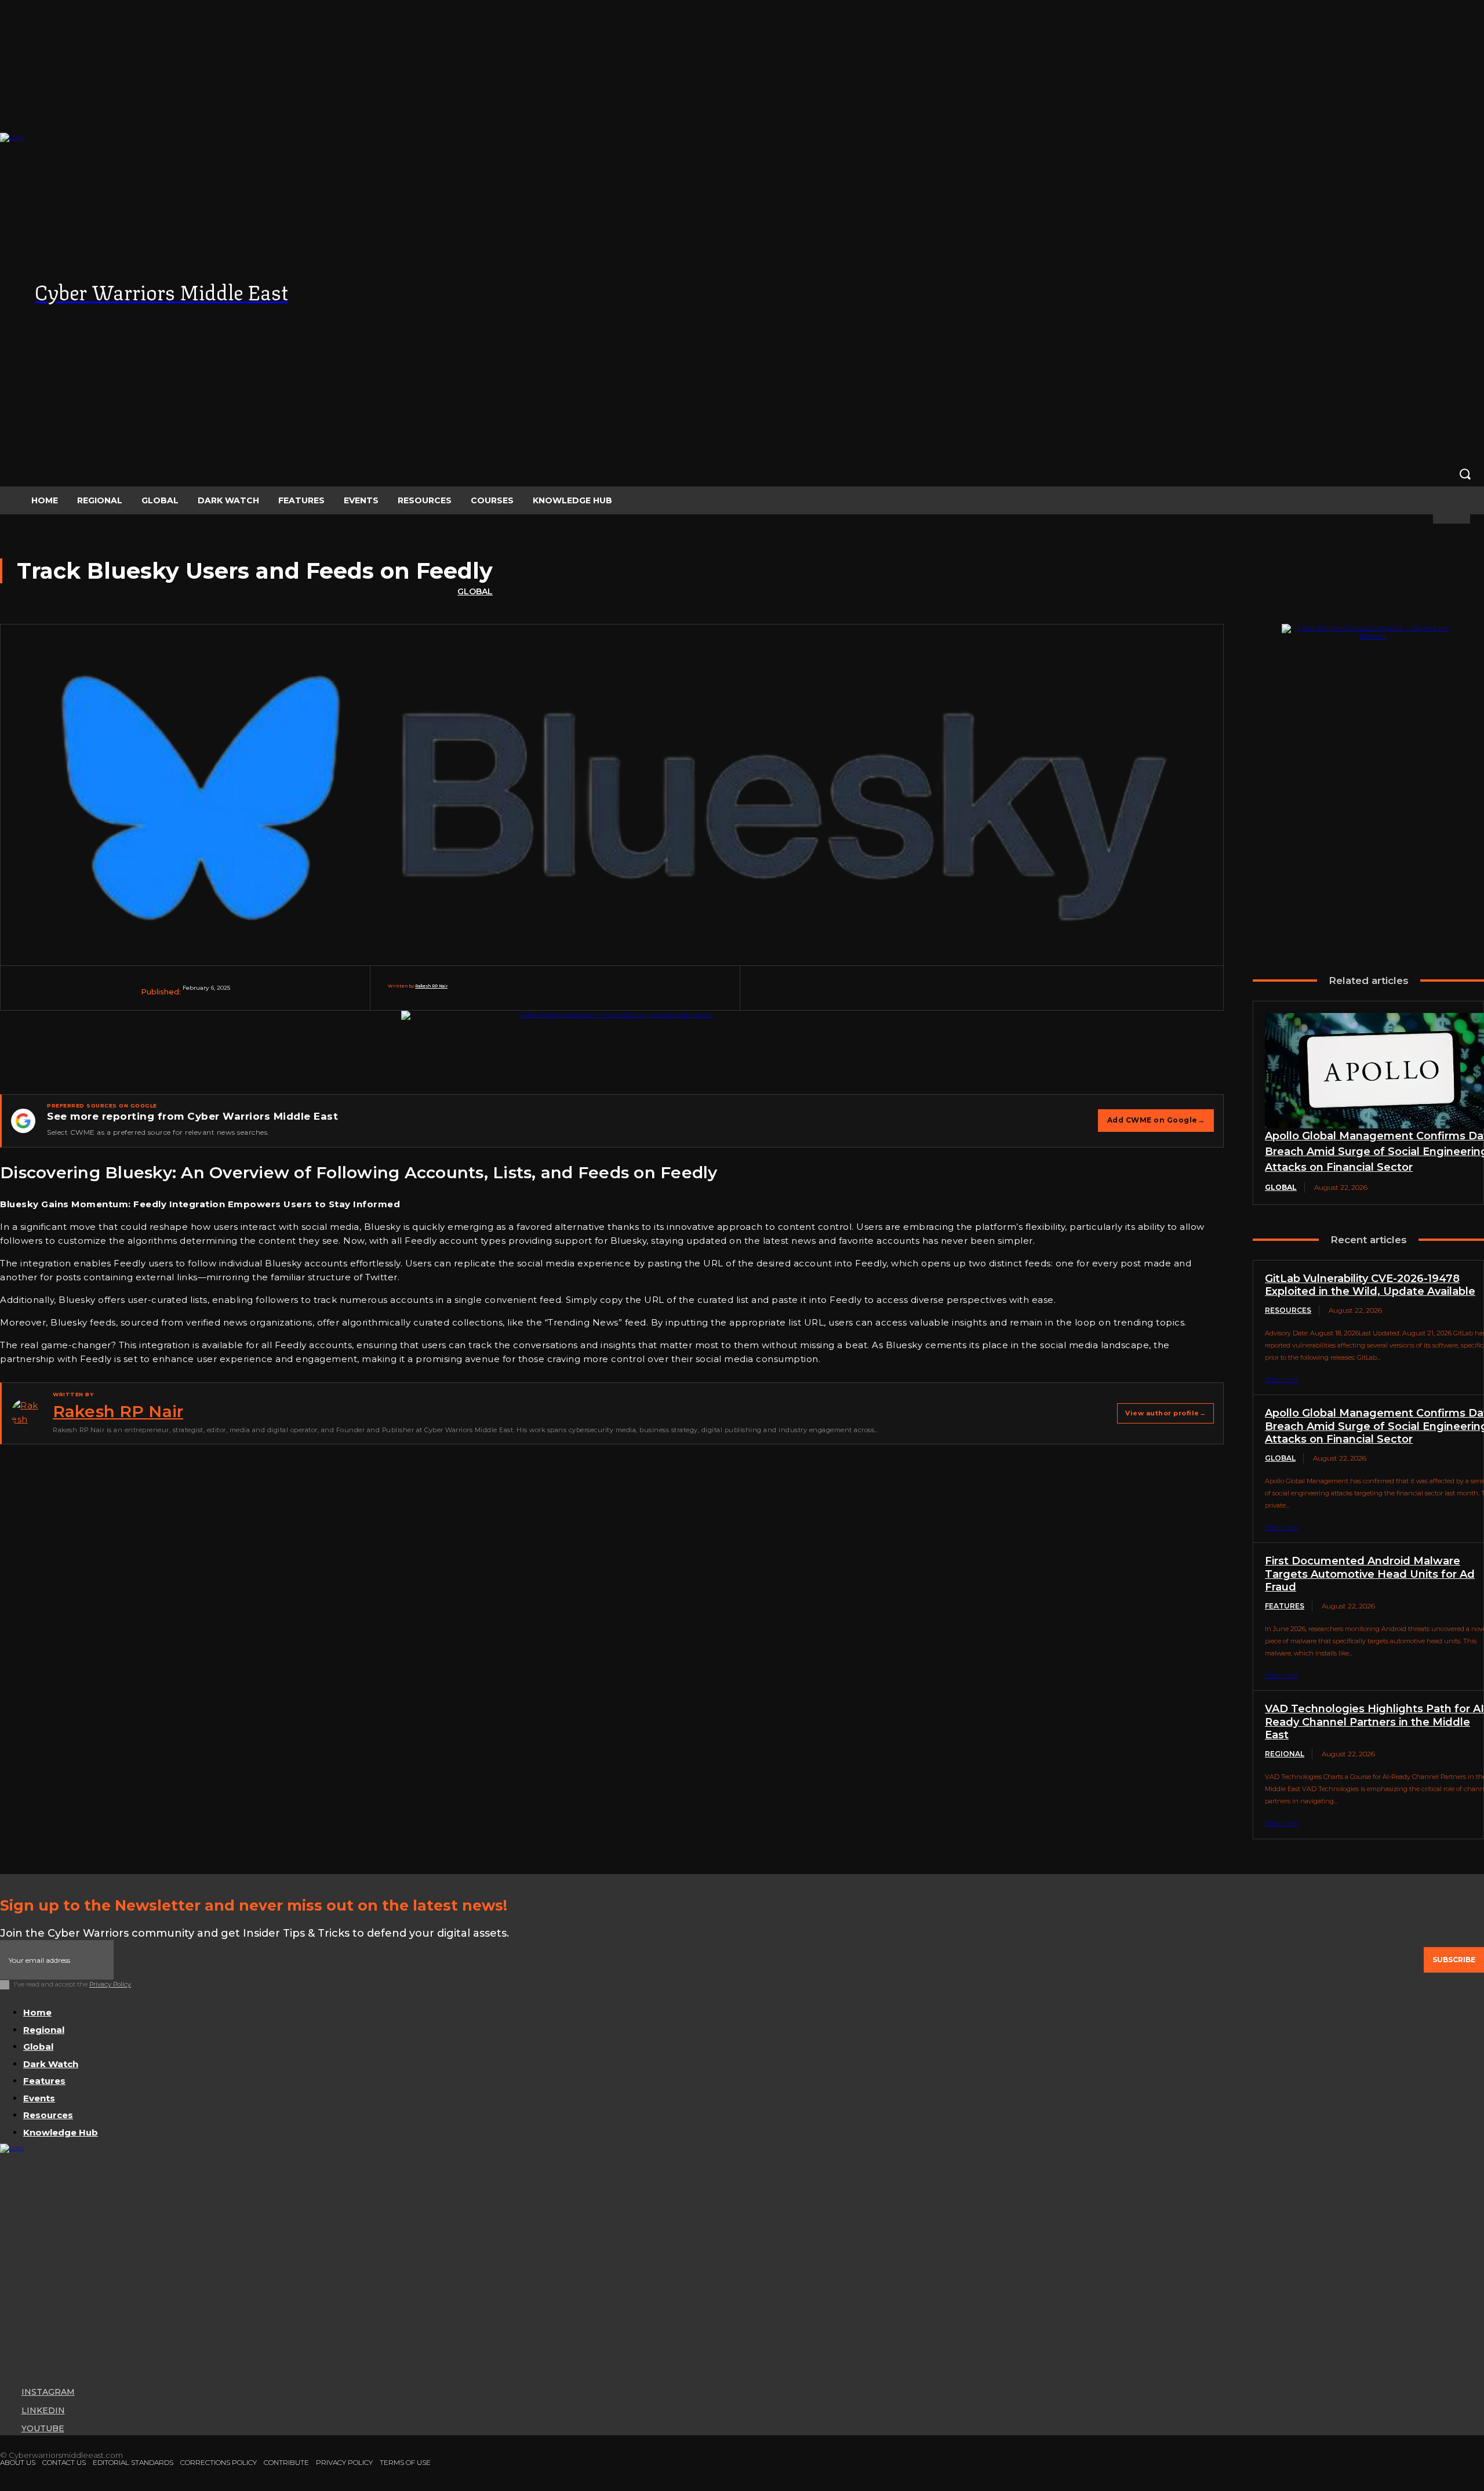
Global (475, 591)
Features (1285, 1606)
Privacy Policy (110, 1984)
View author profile (1165, 1413)
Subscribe (1454, 1960)
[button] (742, 474)
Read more (1281, 1379)
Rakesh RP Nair (431, 986)
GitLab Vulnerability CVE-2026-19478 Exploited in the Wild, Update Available (1370, 1285)
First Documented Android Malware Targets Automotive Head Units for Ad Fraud (1370, 1574)
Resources (1288, 1310)
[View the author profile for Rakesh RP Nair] (26, 1414)
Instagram (48, 2392)
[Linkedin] (1070, 994)
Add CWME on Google (1156, 1120)
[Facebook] (894, 994)
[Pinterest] (982, 994)
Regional (1285, 1754)
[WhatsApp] (1026, 994)
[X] (938, 994)
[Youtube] (6, 2430)
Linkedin (43, 2410)
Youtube (43, 2428)
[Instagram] (6, 2392)
